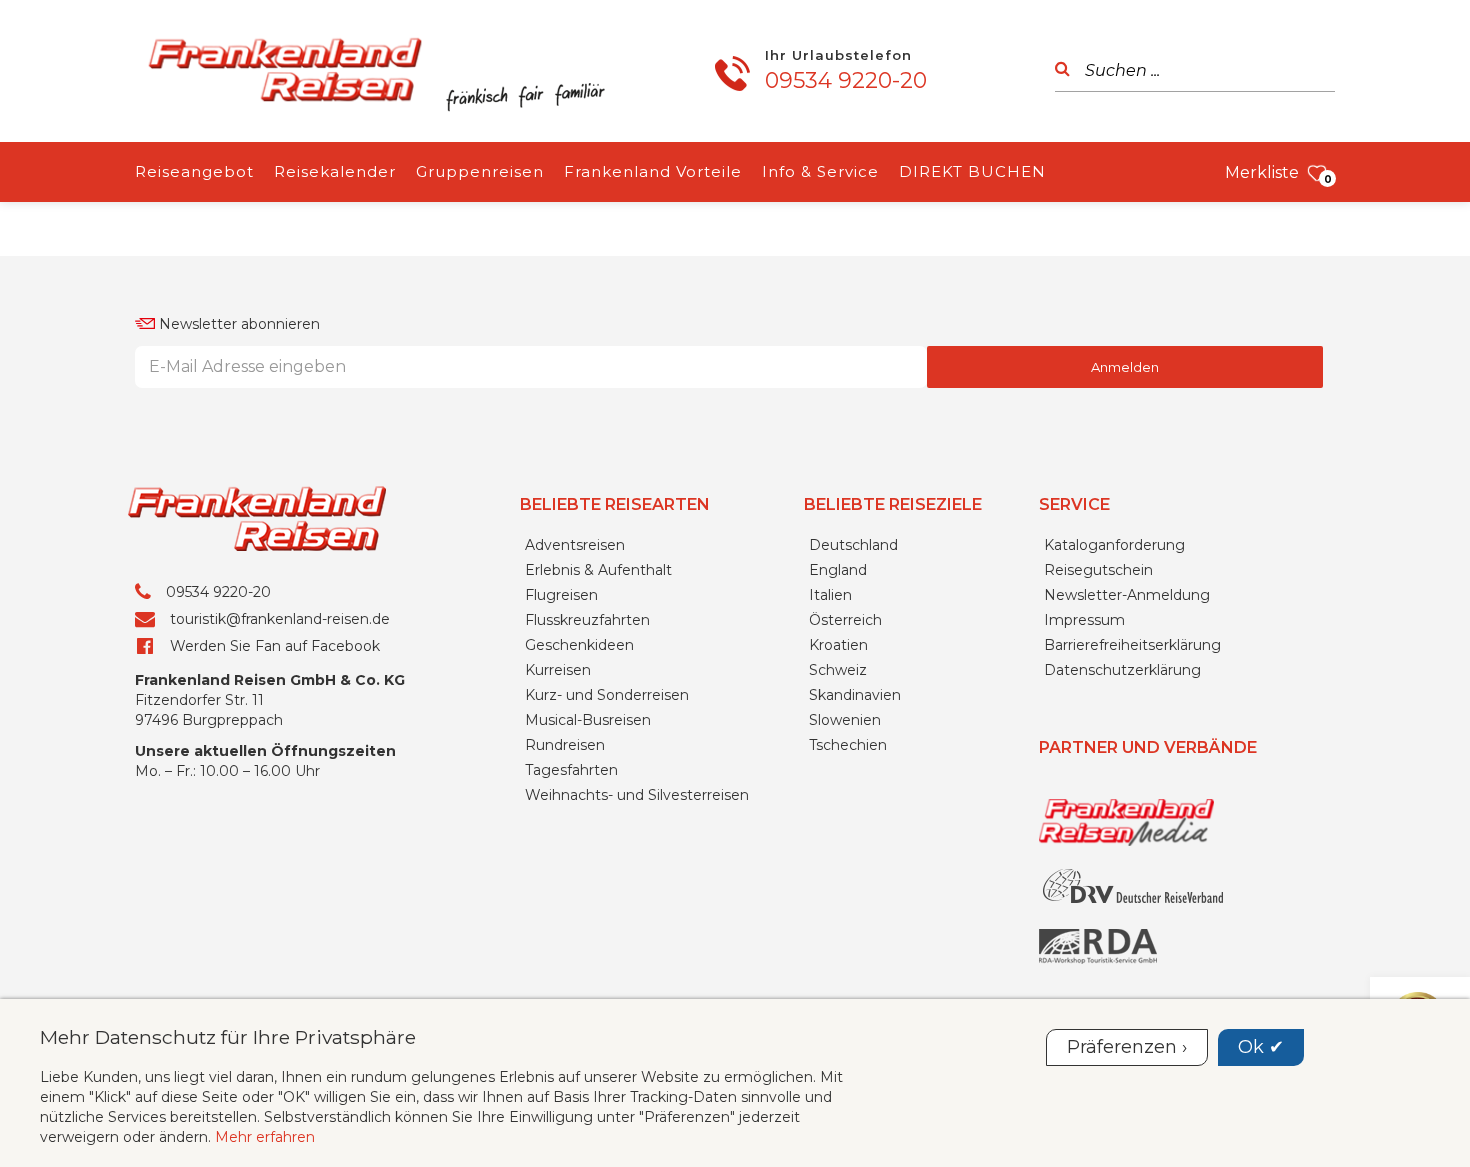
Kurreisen (558, 670)
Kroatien (838, 645)
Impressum (1084, 620)
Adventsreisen (575, 545)
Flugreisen (561, 595)
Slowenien (845, 720)
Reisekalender (335, 171)
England (838, 570)
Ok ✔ (1261, 1047)
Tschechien (848, 745)
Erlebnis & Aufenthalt (598, 570)
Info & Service (820, 171)
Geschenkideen (579, 645)
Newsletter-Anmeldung (1127, 595)
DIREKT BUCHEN (972, 171)
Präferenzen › (1127, 1047)
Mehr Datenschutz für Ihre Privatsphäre (228, 1037)
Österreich (845, 620)
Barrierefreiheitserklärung (1132, 645)
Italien (830, 595)
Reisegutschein (1098, 570)
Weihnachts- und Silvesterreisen (637, 795)
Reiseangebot (194, 171)
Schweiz (838, 670)
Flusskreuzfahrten (587, 620)
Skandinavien (855, 695)
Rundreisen (565, 745)
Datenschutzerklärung (1122, 670)
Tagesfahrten (571, 770)
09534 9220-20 (846, 80)
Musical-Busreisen (588, 720)
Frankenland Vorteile (653, 171)
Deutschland (853, 545)
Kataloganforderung (1114, 545)
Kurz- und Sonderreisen (607, 695)
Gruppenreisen (480, 171)
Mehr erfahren (265, 1137)
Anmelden (1125, 367)
